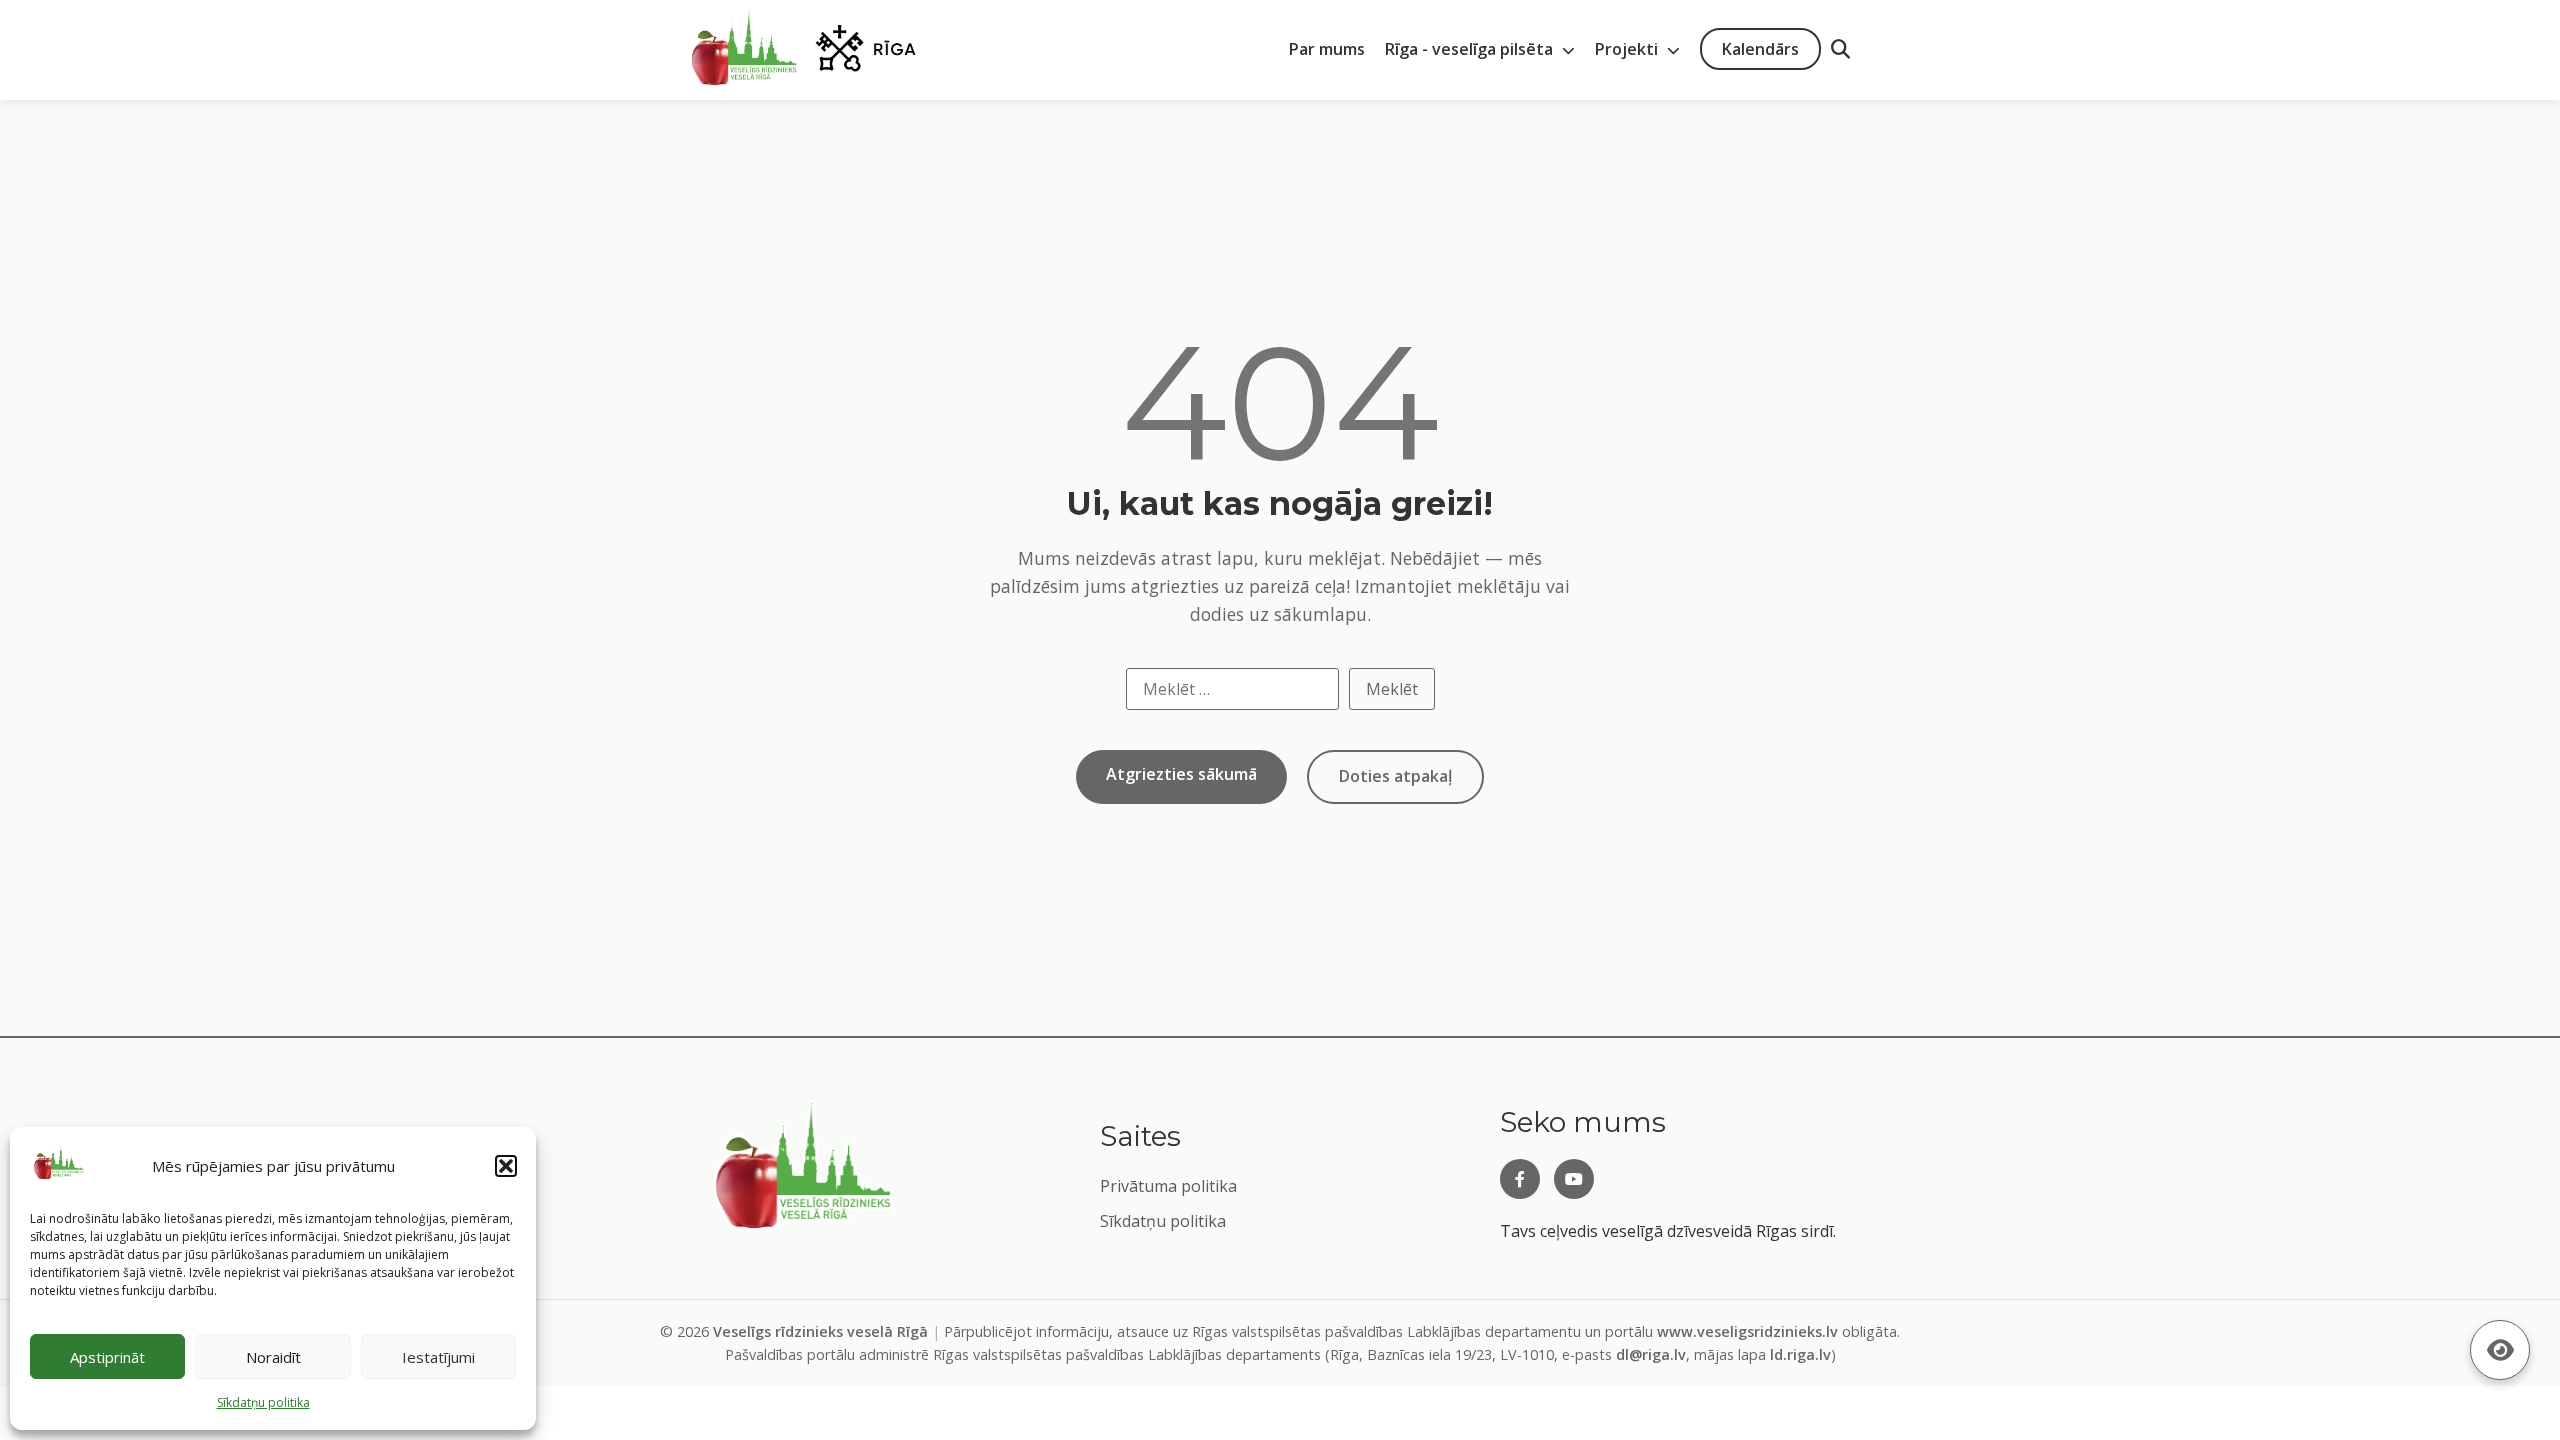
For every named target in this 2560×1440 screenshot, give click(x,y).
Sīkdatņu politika (1163, 1221)
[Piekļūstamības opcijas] (2500, 1350)
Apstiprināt (107, 1357)
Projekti (1628, 49)
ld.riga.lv (1800, 1354)
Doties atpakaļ (1395, 776)
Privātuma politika (1168, 1186)
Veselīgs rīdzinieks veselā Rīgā (820, 1331)
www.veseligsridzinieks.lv (1747, 1331)
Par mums (1327, 49)
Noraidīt (273, 1357)
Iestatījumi (438, 1357)
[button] (506, 1166)
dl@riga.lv (1651, 1354)
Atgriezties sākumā (1181, 774)
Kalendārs (1760, 49)
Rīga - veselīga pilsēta (1471, 49)
